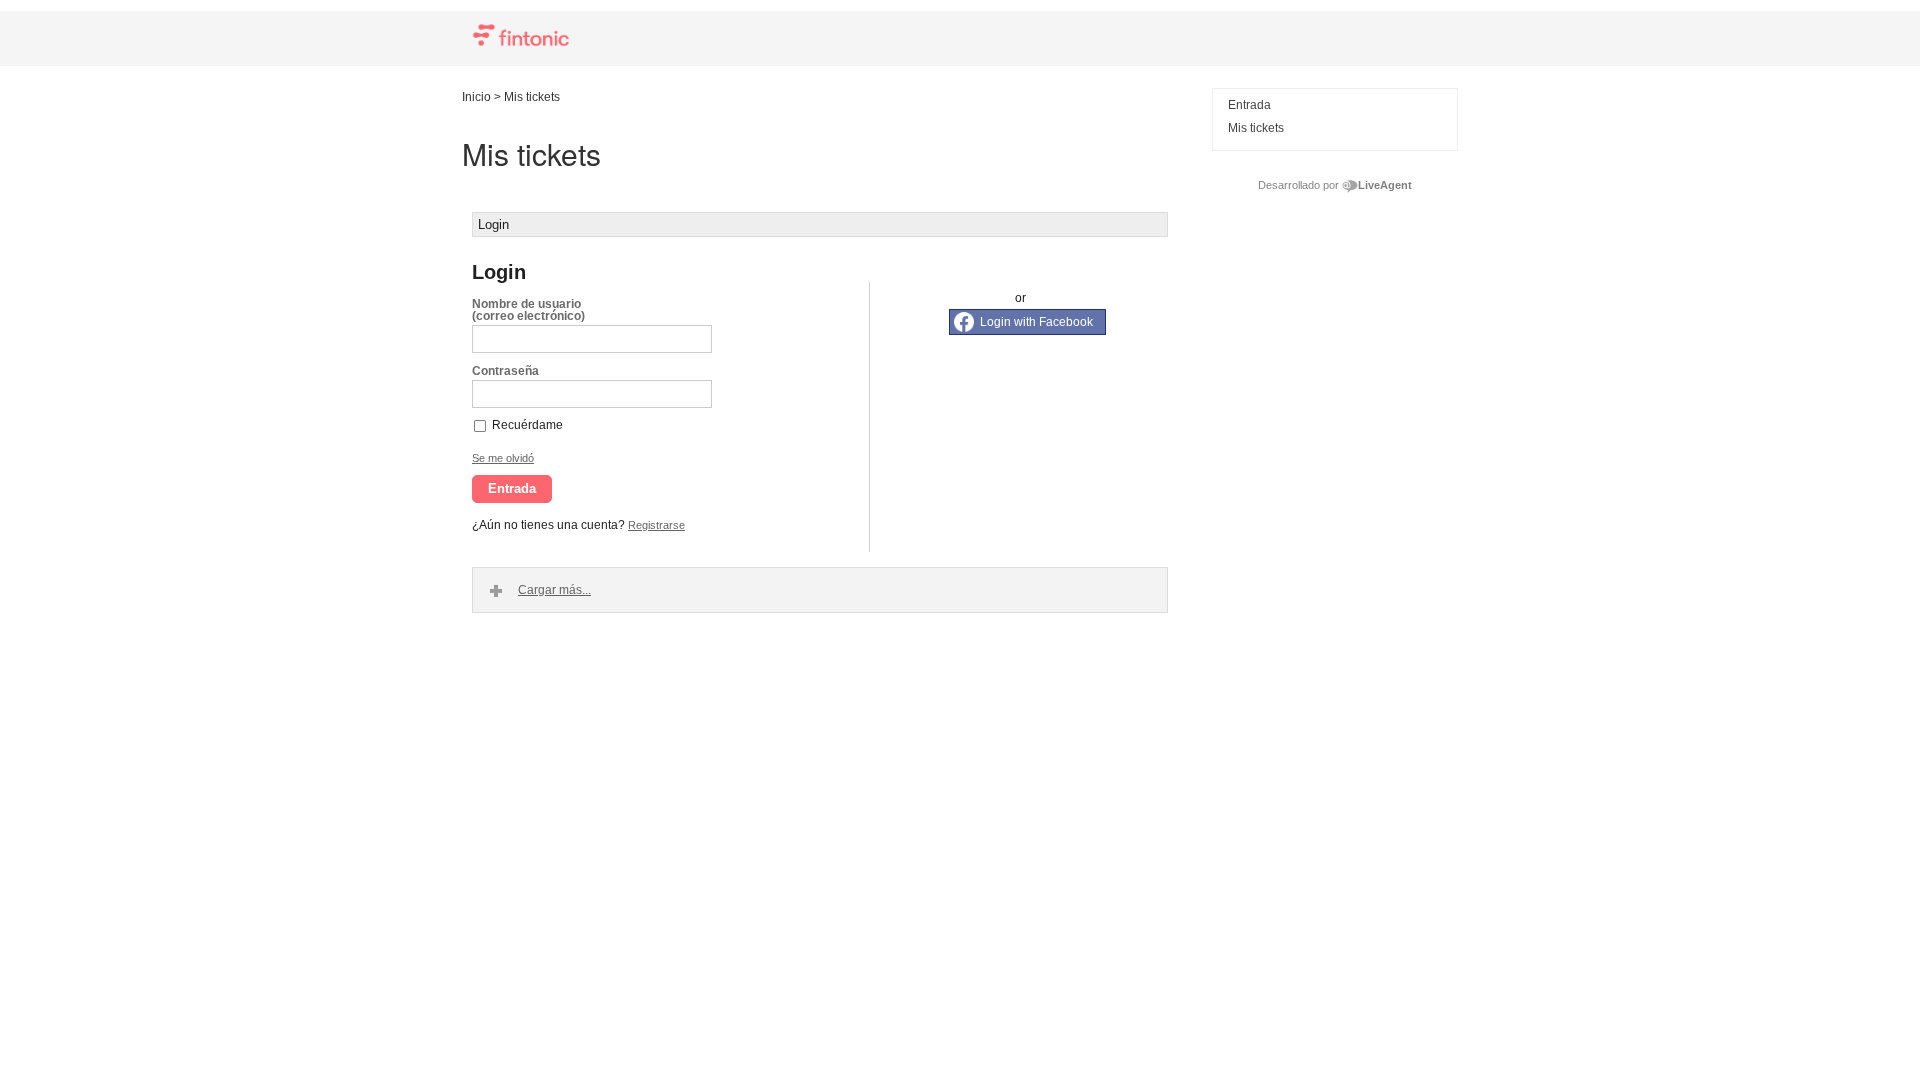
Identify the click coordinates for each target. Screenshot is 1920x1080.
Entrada (1249, 105)
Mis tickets (1256, 128)
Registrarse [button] (656, 525)
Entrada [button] (512, 488)
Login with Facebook (1036, 322)
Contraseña (505, 371)
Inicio (476, 97)
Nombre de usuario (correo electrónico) (528, 310)
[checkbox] (481, 425)
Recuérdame (527, 425)
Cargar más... (554, 590)
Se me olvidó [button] (503, 458)
